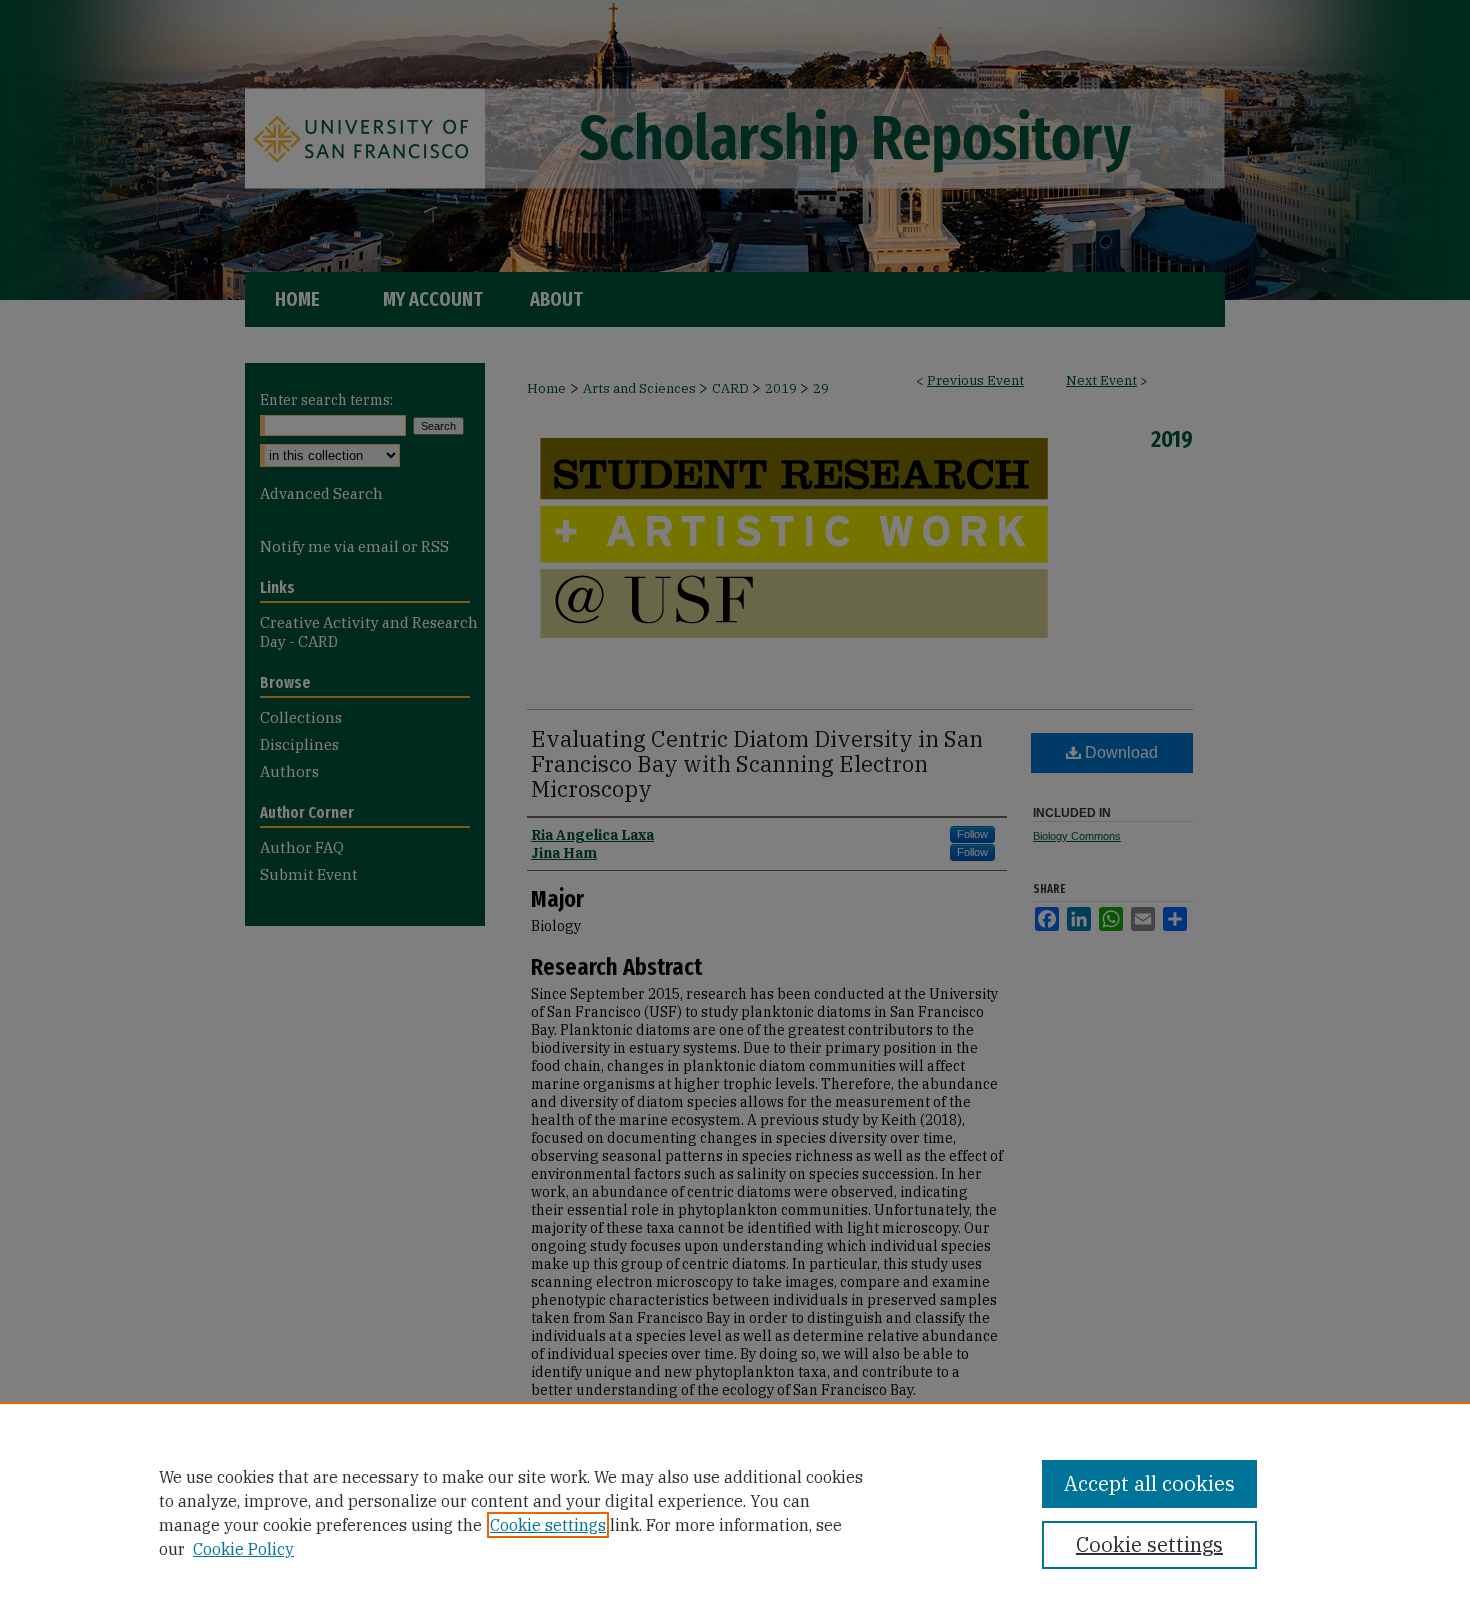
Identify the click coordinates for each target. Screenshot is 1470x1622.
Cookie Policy (243, 1549)
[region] (735, 1512)
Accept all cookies (1149, 1483)
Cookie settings (548, 1525)
